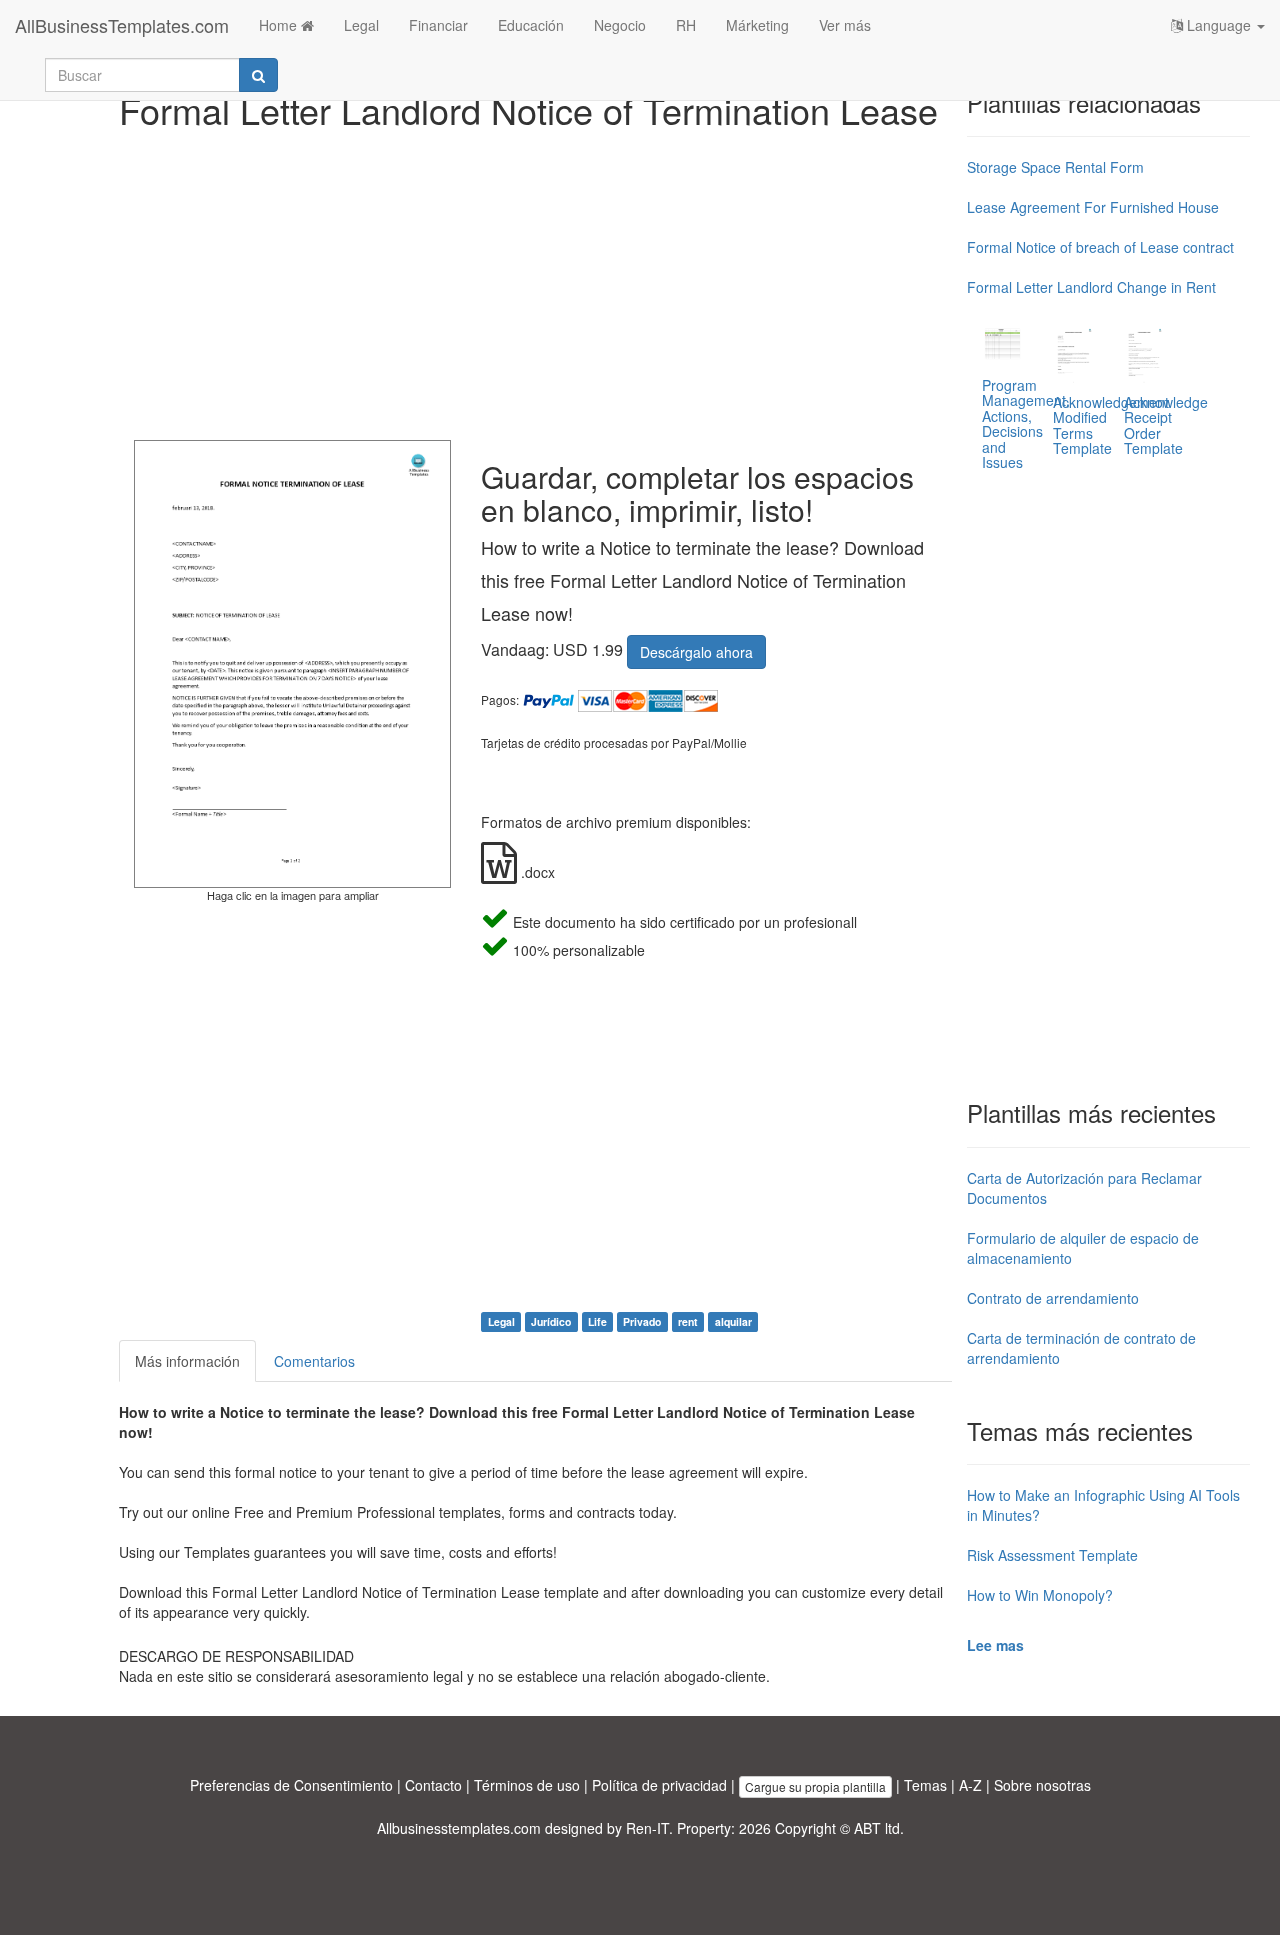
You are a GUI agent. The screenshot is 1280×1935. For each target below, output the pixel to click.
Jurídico (551, 1321)
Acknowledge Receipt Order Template (1166, 425)
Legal (361, 25)
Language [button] (1219, 25)
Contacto (433, 1785)
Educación (531, 25)
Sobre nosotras (1042, 1785)
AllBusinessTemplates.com (122, 25)
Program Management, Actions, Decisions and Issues (1026, 423)
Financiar (438, 25)
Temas (925, 1785)
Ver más (845, 25)
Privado (642, 1321)
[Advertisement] (535, 280)
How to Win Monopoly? (1040, 1595)
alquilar (733, 1321)
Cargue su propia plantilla (815, 1786)
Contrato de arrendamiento (1053, 1298)
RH (686, 25)
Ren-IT (647, 1828)
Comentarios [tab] (314, 1361)
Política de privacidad (659, 1785)
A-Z (970, 1785)
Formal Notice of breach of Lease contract (1100, 247)
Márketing (757, 25)
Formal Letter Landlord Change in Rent (1091, 287)
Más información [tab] (187, 1361)
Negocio (620, 25)
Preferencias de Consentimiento (291, 1785)
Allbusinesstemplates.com (459, 1828)
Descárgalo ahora (696, 652)
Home (280, 25)
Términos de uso (527, 1785)
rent (688, 1321)
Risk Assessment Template (1052, 1555)
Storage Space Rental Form (1055, 167)
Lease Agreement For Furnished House (1093, 207)
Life (597, 1321)
